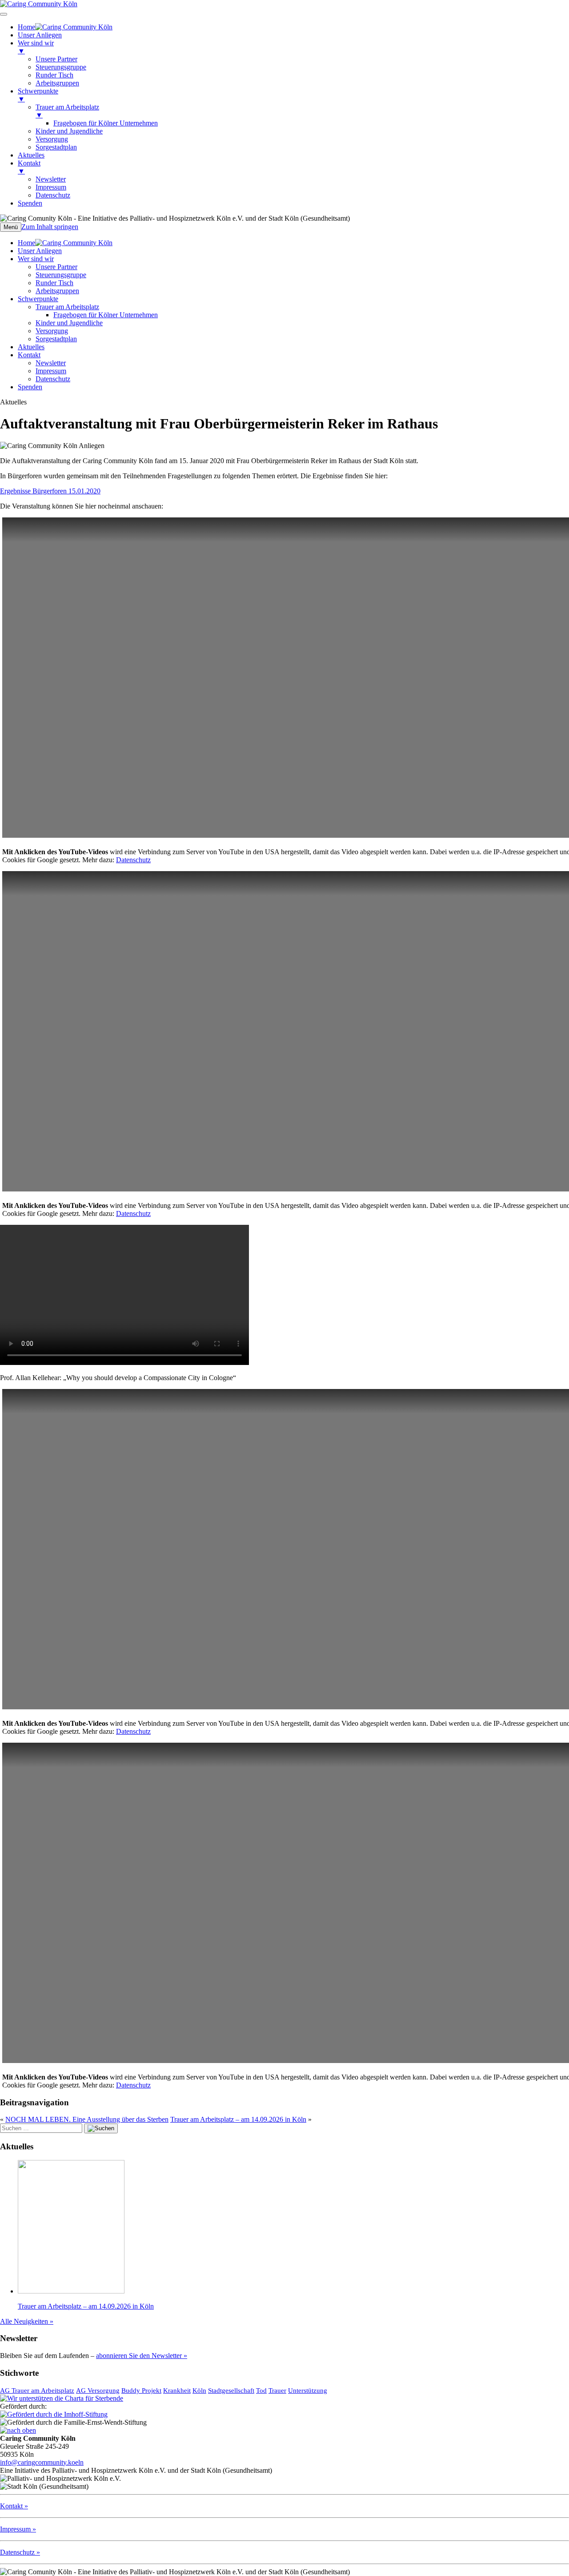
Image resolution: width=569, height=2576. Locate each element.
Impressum (51, 371)
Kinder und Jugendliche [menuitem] (69, 131)
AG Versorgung (98, 2390)
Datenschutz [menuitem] (53, 195)
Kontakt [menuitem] (29, 167)
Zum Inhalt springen (50, 227)
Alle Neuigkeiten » (27, 2321)
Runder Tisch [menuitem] (54, 75)
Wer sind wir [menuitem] (36, 47)
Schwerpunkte (38, 299)
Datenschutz (53, 379)
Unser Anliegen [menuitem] (40, 35)
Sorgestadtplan (56, 339)
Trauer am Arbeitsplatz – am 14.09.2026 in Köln (238, 2119)
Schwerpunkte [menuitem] (38, 95)
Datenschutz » (20, 2552)
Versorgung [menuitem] (52, 139)
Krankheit (177, 2390)
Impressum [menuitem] (51, 187)
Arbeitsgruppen (57, 291)
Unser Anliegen (40, 251)
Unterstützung (308, 2390)
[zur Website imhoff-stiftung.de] (54, 2414)
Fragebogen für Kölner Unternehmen (106, 315)
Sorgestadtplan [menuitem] (56, 147)
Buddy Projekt (141, 2390)
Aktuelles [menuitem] (31, 155)
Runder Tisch (54, 283)
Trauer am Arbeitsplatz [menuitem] (67, 111)
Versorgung (52, 331)
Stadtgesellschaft (231, 2390)
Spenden (30, 387)
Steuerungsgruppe (61, 275)
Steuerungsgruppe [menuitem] (61, 67)
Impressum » (18, 2529)
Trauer (277, 2390)
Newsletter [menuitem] (51, 179)
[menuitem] (65, 27)
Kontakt (29, 355)
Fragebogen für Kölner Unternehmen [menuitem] (106, 123)
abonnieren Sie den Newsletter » (142, 2356)
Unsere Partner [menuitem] (56, 59)
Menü (11, 227)
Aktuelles (31, 347)
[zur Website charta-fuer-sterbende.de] (62, 2398)
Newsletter (51, 363)
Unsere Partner (56, 267)
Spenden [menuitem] (30, 203)
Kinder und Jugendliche (69, 323)
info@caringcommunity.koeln (42, 2462)
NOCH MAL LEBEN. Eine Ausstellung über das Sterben (87, 2119)
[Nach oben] (18, 2430)
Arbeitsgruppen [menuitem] (57, 83)
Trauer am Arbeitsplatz (67, 307)
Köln (199, 2390)
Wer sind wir (36, 259)
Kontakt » (14, 2506)
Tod (261, 2390)
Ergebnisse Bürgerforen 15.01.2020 (50, 491)
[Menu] (4, 14)
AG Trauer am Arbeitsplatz (37, 2390)
